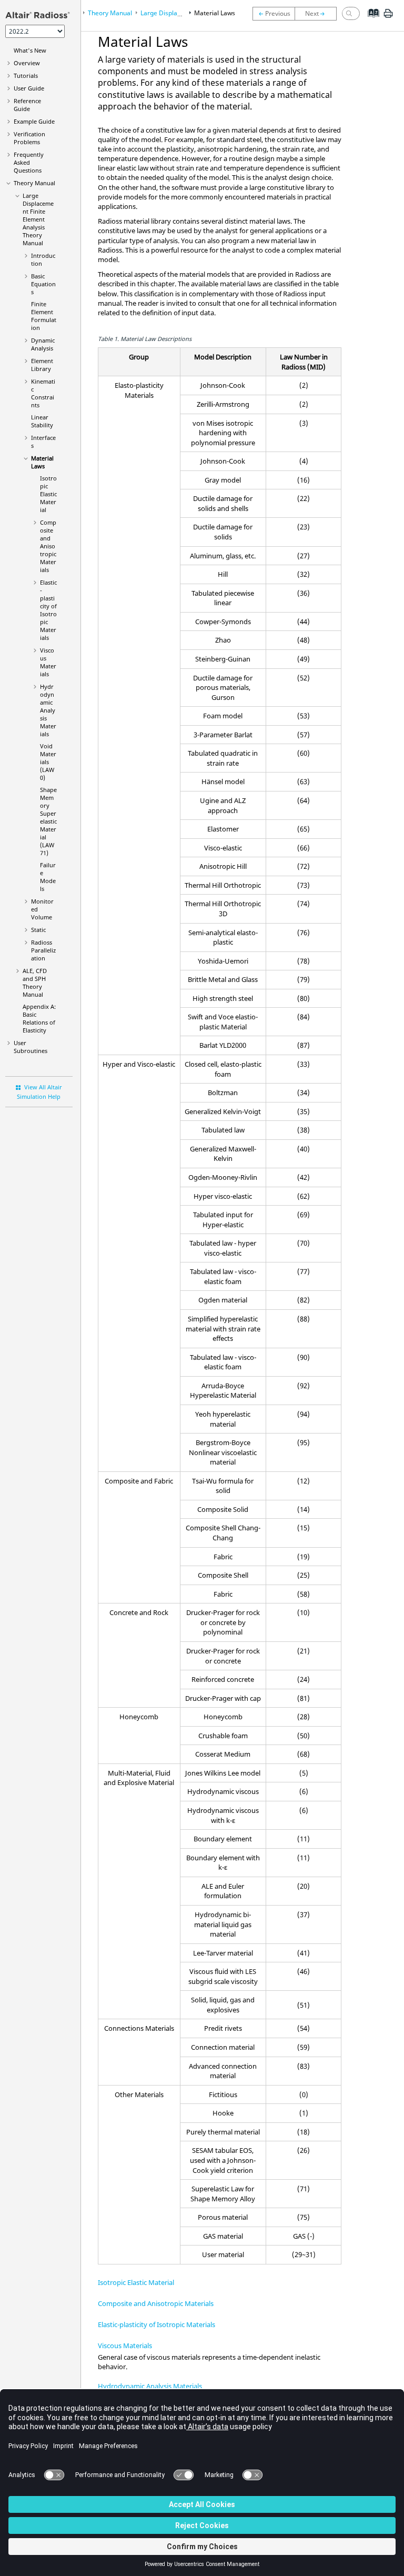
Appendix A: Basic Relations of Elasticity (39, 1018)
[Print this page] (388, 17)
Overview (27, 63)
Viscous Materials (48, 662)
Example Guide (34, 121)
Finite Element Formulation (44, 316)
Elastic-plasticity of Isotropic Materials (48, 610)
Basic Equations (43, 284)
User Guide (29, 88)
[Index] (370, 21)
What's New (30, 50)
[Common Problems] (274, 14)
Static (38, 930)
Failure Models (48, 877)
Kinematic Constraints (43, 393)
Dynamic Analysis (43, 344)
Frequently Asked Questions (29, 162)
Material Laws (42, 462)
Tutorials (26, 76)
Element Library (42, 365)
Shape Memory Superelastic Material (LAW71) (48, 821)
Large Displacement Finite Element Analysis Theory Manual (38, 219)
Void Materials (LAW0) (48, 762)
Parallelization (43, 950)
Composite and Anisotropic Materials (48, 546)
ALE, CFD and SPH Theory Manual (35, 983)
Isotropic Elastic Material (48, 494)
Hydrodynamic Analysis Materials (48, 710)
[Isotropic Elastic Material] (318, 14)
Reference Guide (27, 105)
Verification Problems (29, 138)
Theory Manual (34, 183)
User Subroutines (31, 1047)
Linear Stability (42, 421)
